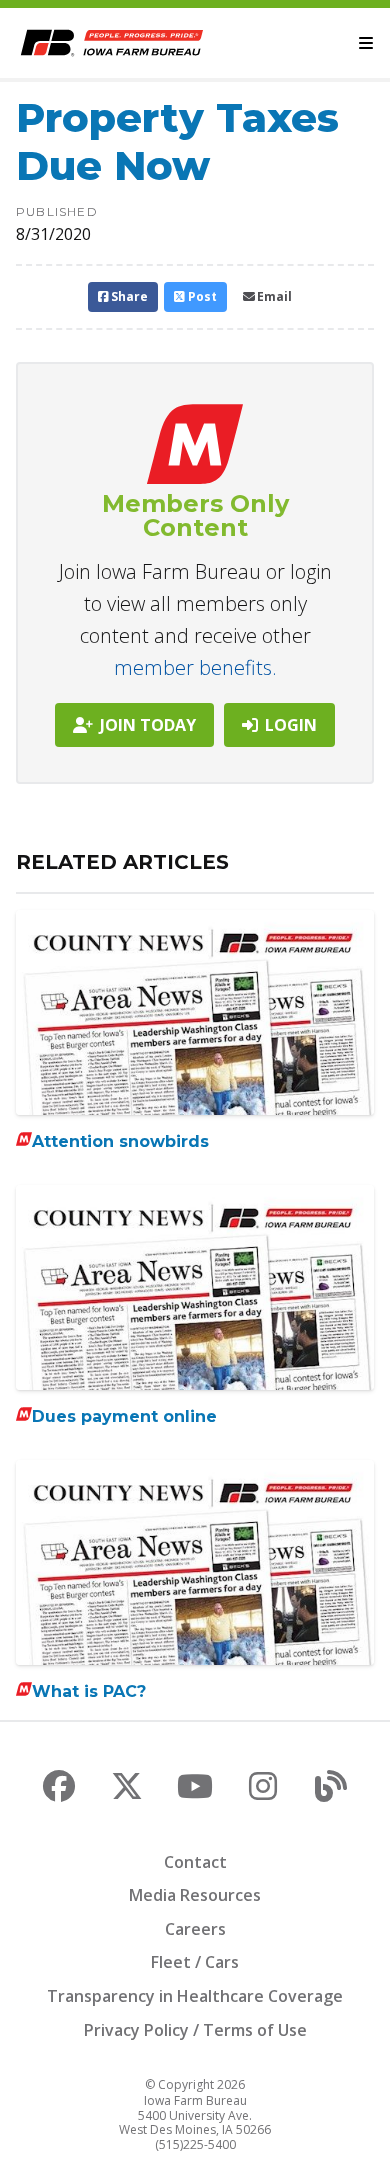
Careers (195, 1929)
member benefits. (195, 667)
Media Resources (195, 1895)
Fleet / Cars (195, 1962)
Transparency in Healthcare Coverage (195, 1996)
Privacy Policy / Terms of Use (195, 2030)
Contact (195, 1862)
